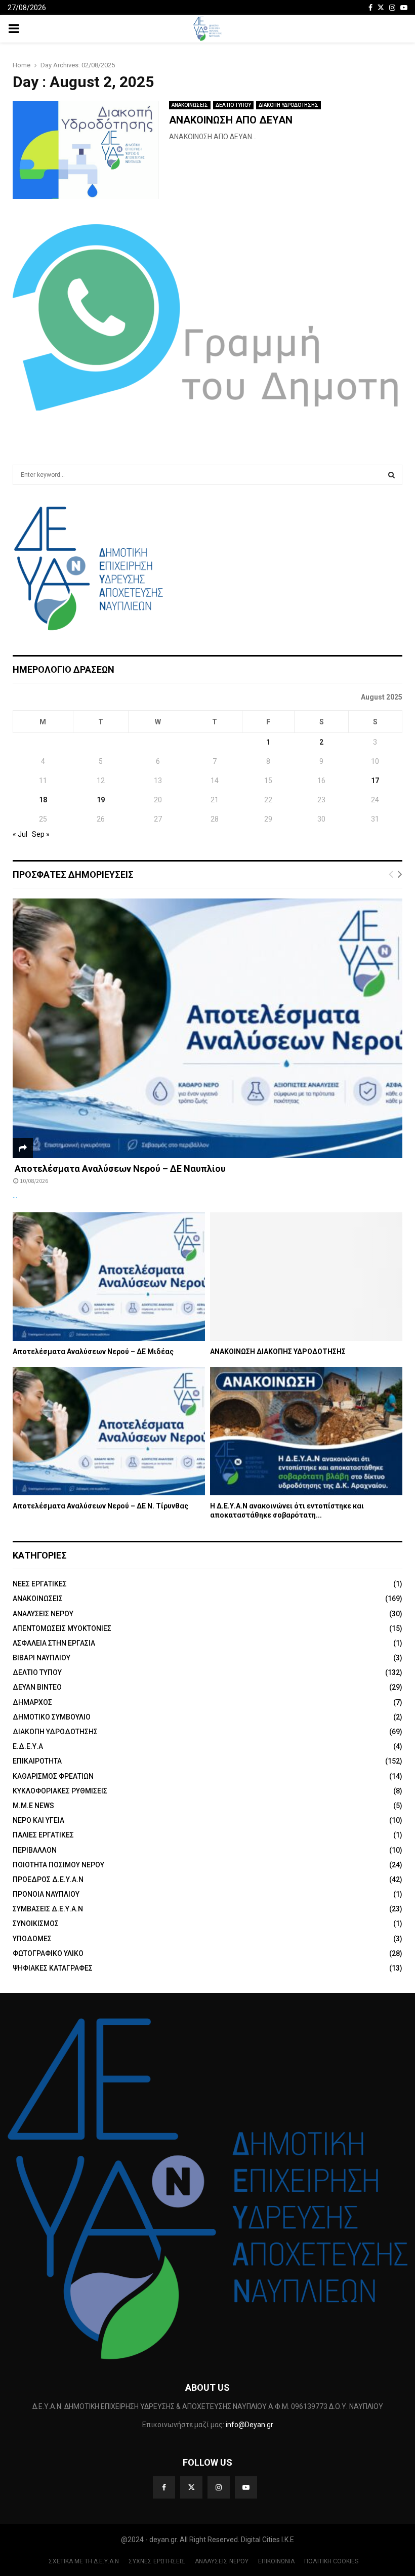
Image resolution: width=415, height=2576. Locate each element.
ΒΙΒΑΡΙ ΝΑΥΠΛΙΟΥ (41, 1658)
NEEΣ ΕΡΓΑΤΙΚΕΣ (40, 1584)
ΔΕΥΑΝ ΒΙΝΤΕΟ (37, 1687)
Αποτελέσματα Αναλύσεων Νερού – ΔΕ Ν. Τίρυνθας (100, 1506)
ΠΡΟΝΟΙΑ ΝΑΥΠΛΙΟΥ (46, 1894)
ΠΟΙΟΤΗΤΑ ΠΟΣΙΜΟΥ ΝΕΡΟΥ (58, 1865)
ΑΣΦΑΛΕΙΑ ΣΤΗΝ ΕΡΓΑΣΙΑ (54, 1643)
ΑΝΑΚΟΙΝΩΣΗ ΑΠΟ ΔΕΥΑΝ (231, 120)
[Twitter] (191, 2487)
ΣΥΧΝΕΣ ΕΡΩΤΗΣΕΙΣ (157, 2561)
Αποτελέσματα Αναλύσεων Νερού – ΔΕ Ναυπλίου (119, 1169)
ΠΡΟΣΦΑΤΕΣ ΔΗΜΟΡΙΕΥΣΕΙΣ (73, 874)
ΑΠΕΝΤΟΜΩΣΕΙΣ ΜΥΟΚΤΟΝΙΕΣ (62, 1628)
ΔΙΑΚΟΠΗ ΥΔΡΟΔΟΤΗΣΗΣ (288, 105)
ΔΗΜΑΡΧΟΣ (32, 1702)
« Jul (20, 834)
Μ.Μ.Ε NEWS (33, 1806)
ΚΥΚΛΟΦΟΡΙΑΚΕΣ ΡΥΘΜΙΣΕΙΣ (60, 1791)
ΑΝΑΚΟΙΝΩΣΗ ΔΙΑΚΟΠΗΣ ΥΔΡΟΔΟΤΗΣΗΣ (278, 1352)
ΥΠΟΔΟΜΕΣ (32, 1939)
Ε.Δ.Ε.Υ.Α (28, 1746)
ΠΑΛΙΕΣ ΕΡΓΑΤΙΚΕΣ (43, 1835)
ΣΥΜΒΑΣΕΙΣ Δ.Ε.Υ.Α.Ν (48, 1909)
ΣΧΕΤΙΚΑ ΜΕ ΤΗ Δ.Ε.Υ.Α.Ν (84, 2561)
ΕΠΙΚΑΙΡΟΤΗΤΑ (37, 1761)
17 (375, 781)
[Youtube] (246, 2487)
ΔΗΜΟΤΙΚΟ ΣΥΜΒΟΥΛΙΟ (52, 1717)
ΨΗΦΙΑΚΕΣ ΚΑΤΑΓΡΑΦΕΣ (53, 1968)
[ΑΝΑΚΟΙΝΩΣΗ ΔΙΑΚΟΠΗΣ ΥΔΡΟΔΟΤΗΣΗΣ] (306, 1276)
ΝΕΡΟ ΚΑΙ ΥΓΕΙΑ (38, 1820)
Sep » (41, 834)
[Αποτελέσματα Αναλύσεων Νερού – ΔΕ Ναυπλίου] (207, 1028)
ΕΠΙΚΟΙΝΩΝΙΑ (276, 2561)
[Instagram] (219, 2487)
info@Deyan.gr (250, 2425)
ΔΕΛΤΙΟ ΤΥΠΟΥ (233, 105)
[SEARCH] (391, 475)
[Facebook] (164, 2487)
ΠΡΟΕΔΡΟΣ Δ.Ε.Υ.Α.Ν (48, 1879)
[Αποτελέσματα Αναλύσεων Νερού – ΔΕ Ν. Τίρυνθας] (109, 1431)
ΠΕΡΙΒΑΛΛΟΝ (35, 1850)
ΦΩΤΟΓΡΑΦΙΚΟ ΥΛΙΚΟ (48, 1953)
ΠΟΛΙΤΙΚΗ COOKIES (331, 2561)
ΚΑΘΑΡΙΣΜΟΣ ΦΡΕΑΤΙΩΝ (53, 1776)
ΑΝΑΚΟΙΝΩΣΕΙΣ (190, 105)
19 (101, 800)
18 (43, 800)
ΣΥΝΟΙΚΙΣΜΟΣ (36, 1924)
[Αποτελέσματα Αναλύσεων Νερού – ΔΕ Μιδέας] (109, 1276)
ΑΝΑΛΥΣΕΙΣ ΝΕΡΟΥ (43, 1614)
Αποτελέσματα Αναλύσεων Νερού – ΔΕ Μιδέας (93, 1352)
